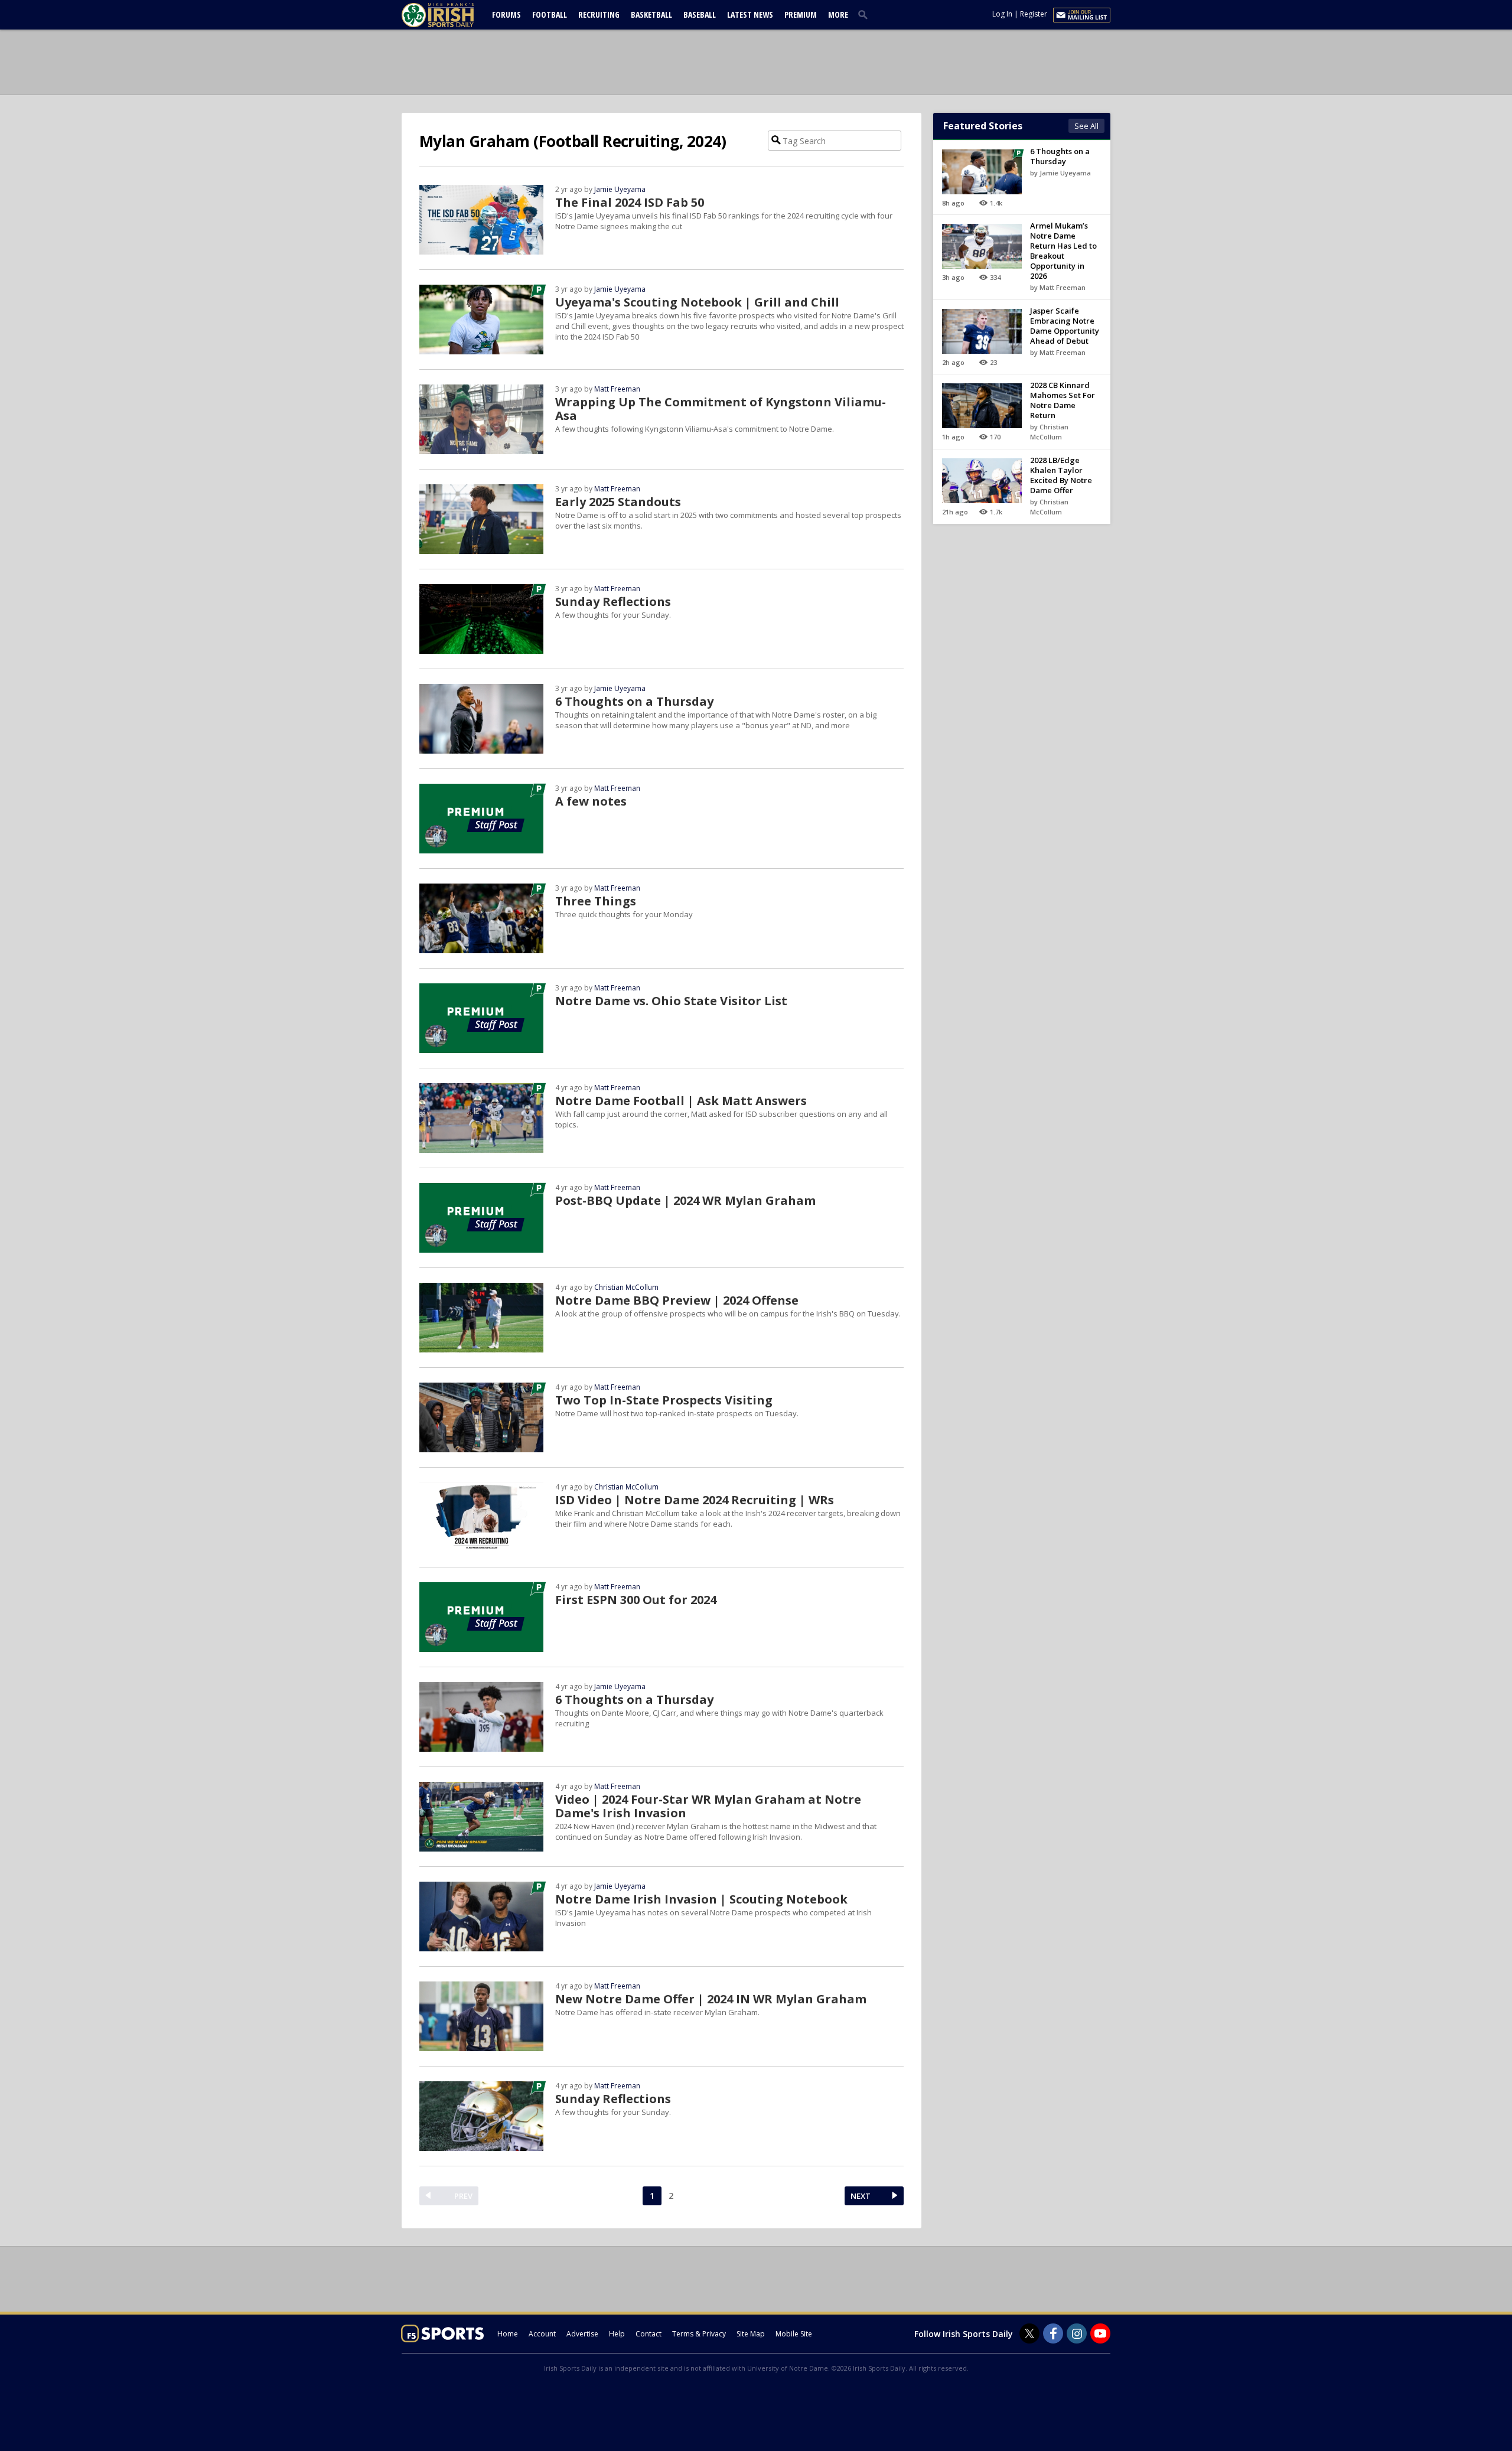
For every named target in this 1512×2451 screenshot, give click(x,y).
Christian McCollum (626, 1287)
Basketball (651, 14)
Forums (506, 14)
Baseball (700, 14)
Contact (649, 2334)
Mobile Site (794, 2334)
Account (542, 2334)
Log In (1002, 14)
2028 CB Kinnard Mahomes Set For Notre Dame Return (1063, 400)
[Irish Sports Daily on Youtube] (1100, 2333)
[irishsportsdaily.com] (452, 15)
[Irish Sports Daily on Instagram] (1077, 2333)
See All (1086, 126)
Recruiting (599, 14)
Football (550, 14)
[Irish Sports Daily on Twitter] (1029, 2333)
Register (1034, 14)
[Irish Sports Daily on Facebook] (1053, 2333)
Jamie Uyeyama (620, 189)
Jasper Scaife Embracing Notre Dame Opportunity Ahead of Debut (1065, 326)
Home (508, 2334)
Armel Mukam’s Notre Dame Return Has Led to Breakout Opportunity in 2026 (1063, 251)
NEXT (861, 2196)
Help (617, 2334)
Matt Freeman (617, 389)
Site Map (751, 2334)
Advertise (582, 2334)
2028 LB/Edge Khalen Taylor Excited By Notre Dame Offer (1061, 475)
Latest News (750, 14)
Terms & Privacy (699, 2334)
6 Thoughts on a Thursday (1060, 156)
